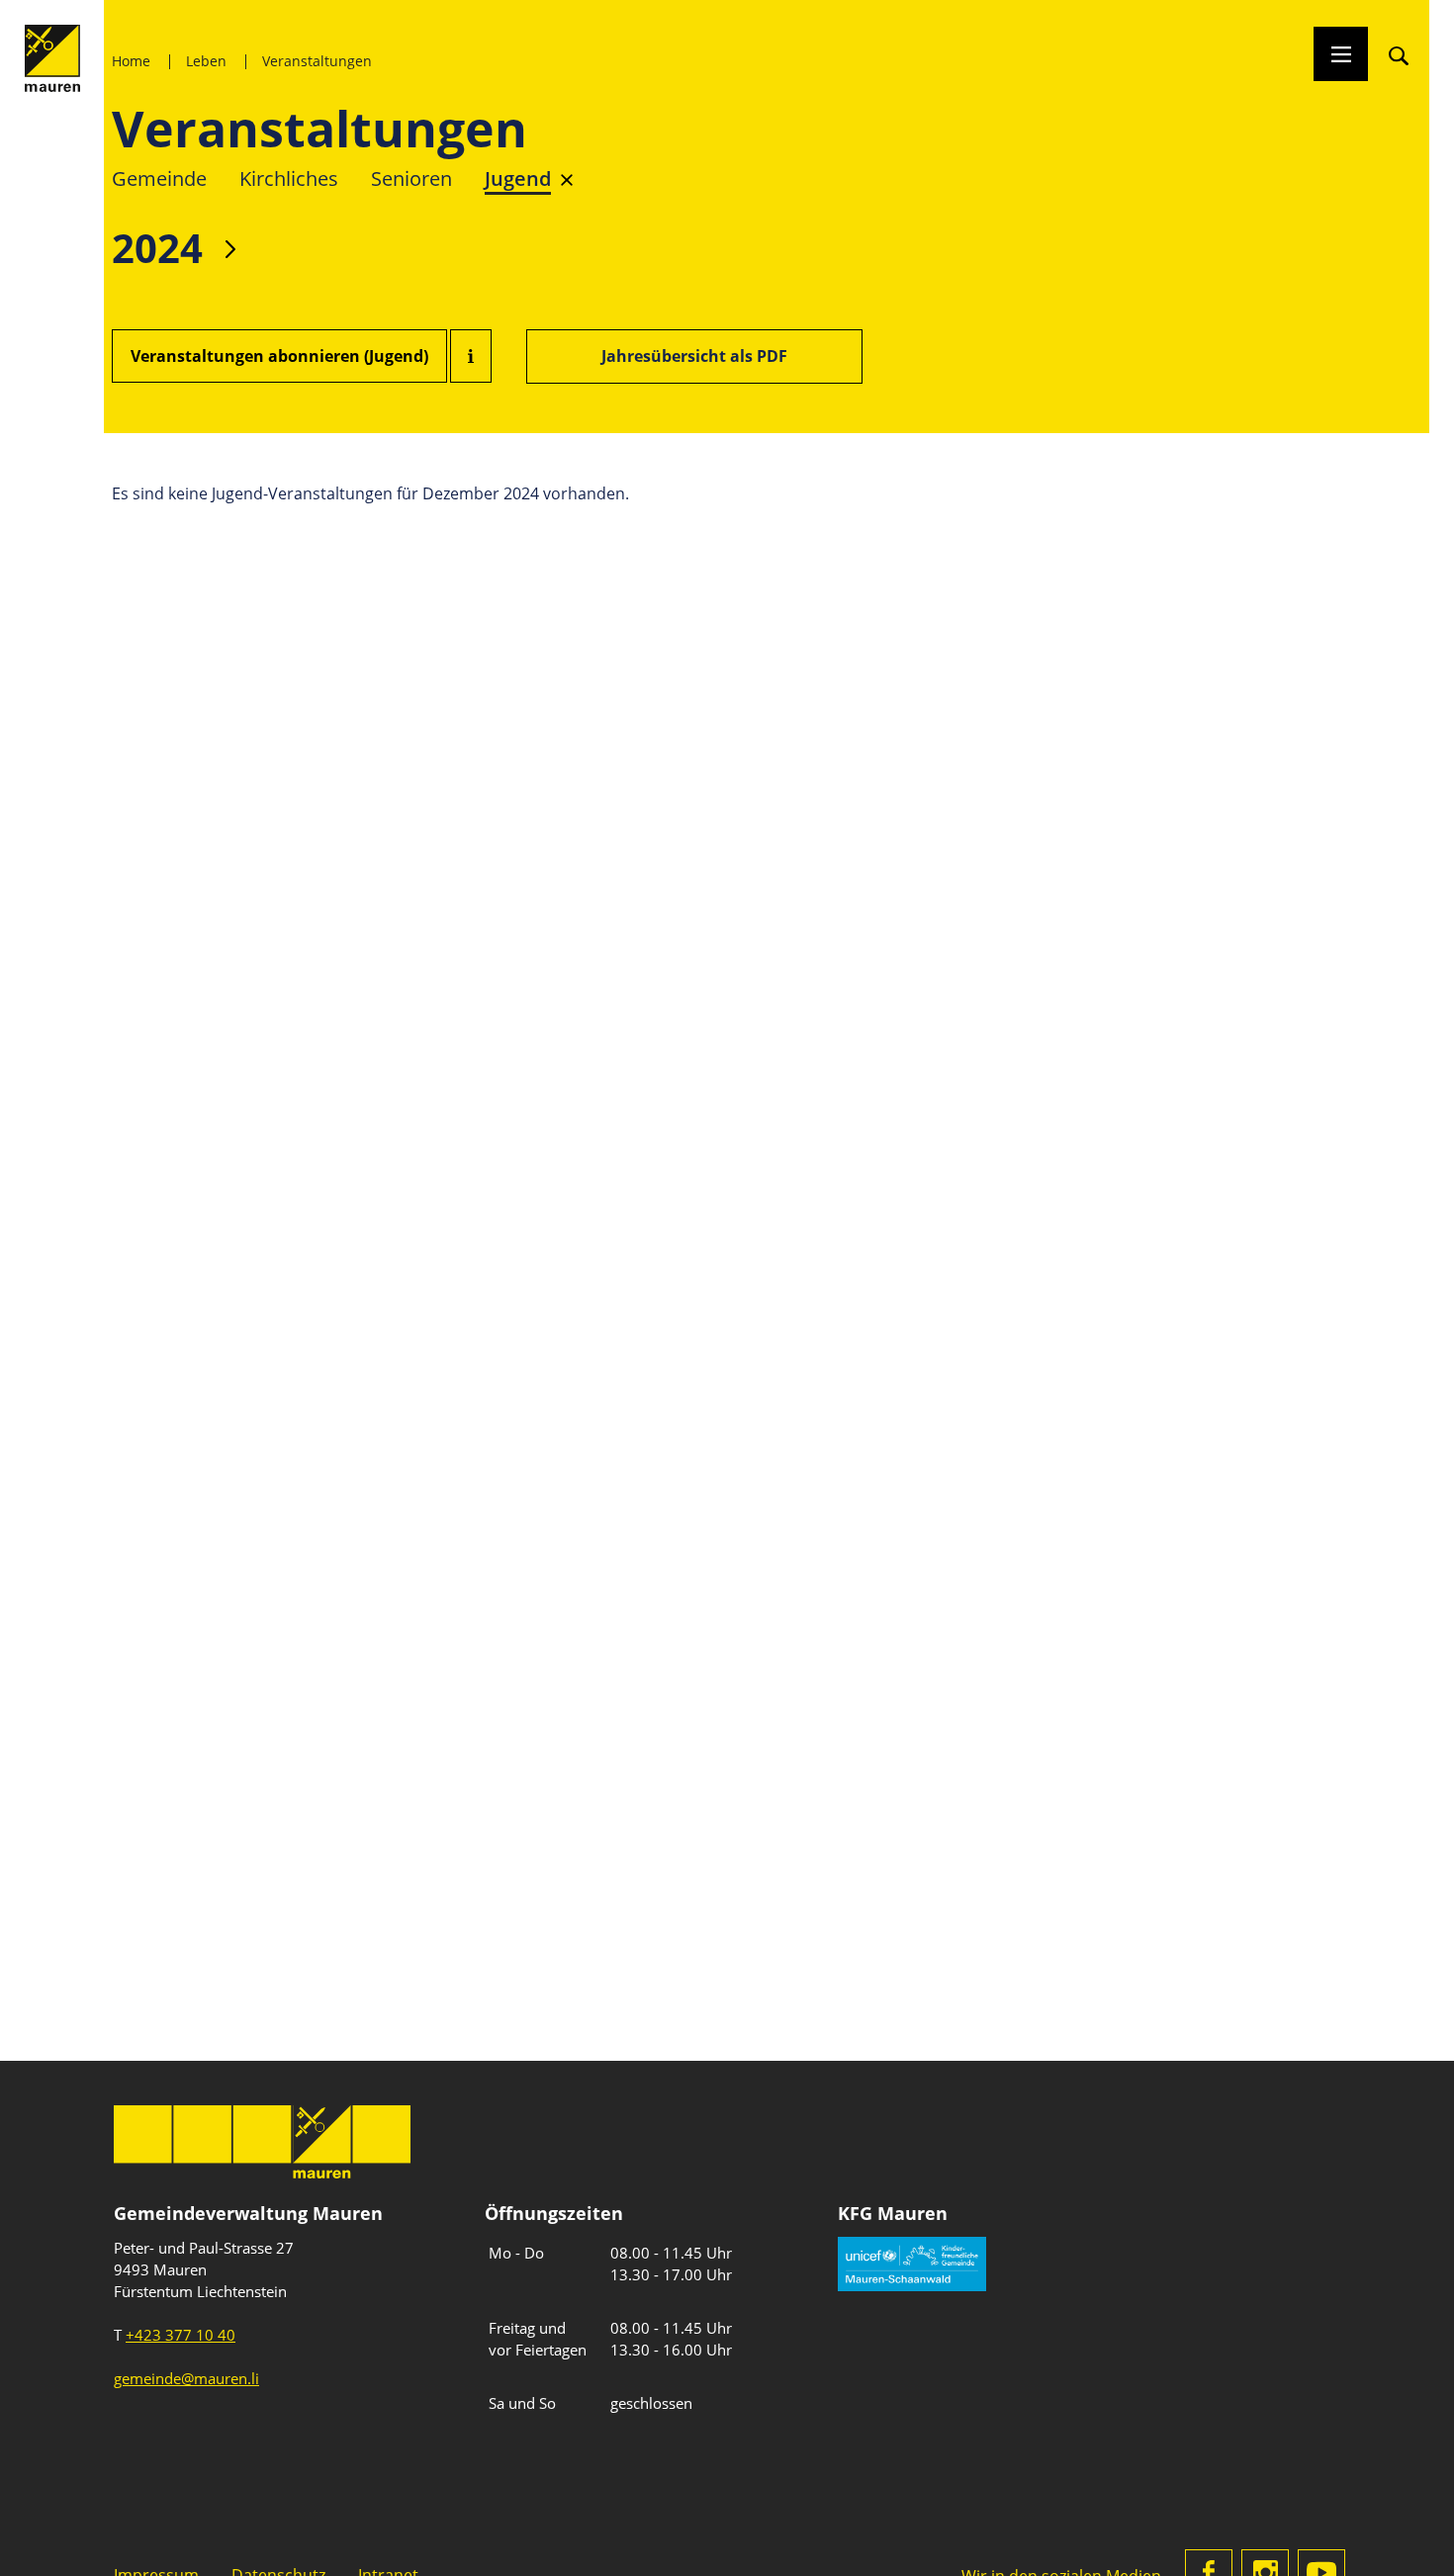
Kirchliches (289, 178)
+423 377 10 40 (181, 2335)
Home (131, 61)
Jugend (518, 178)
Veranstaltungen (317, 61)
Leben (206, 61)
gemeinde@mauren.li (186, 2378)
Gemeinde (159, 178)
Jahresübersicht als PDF (694, 356)
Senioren (411, 178)
